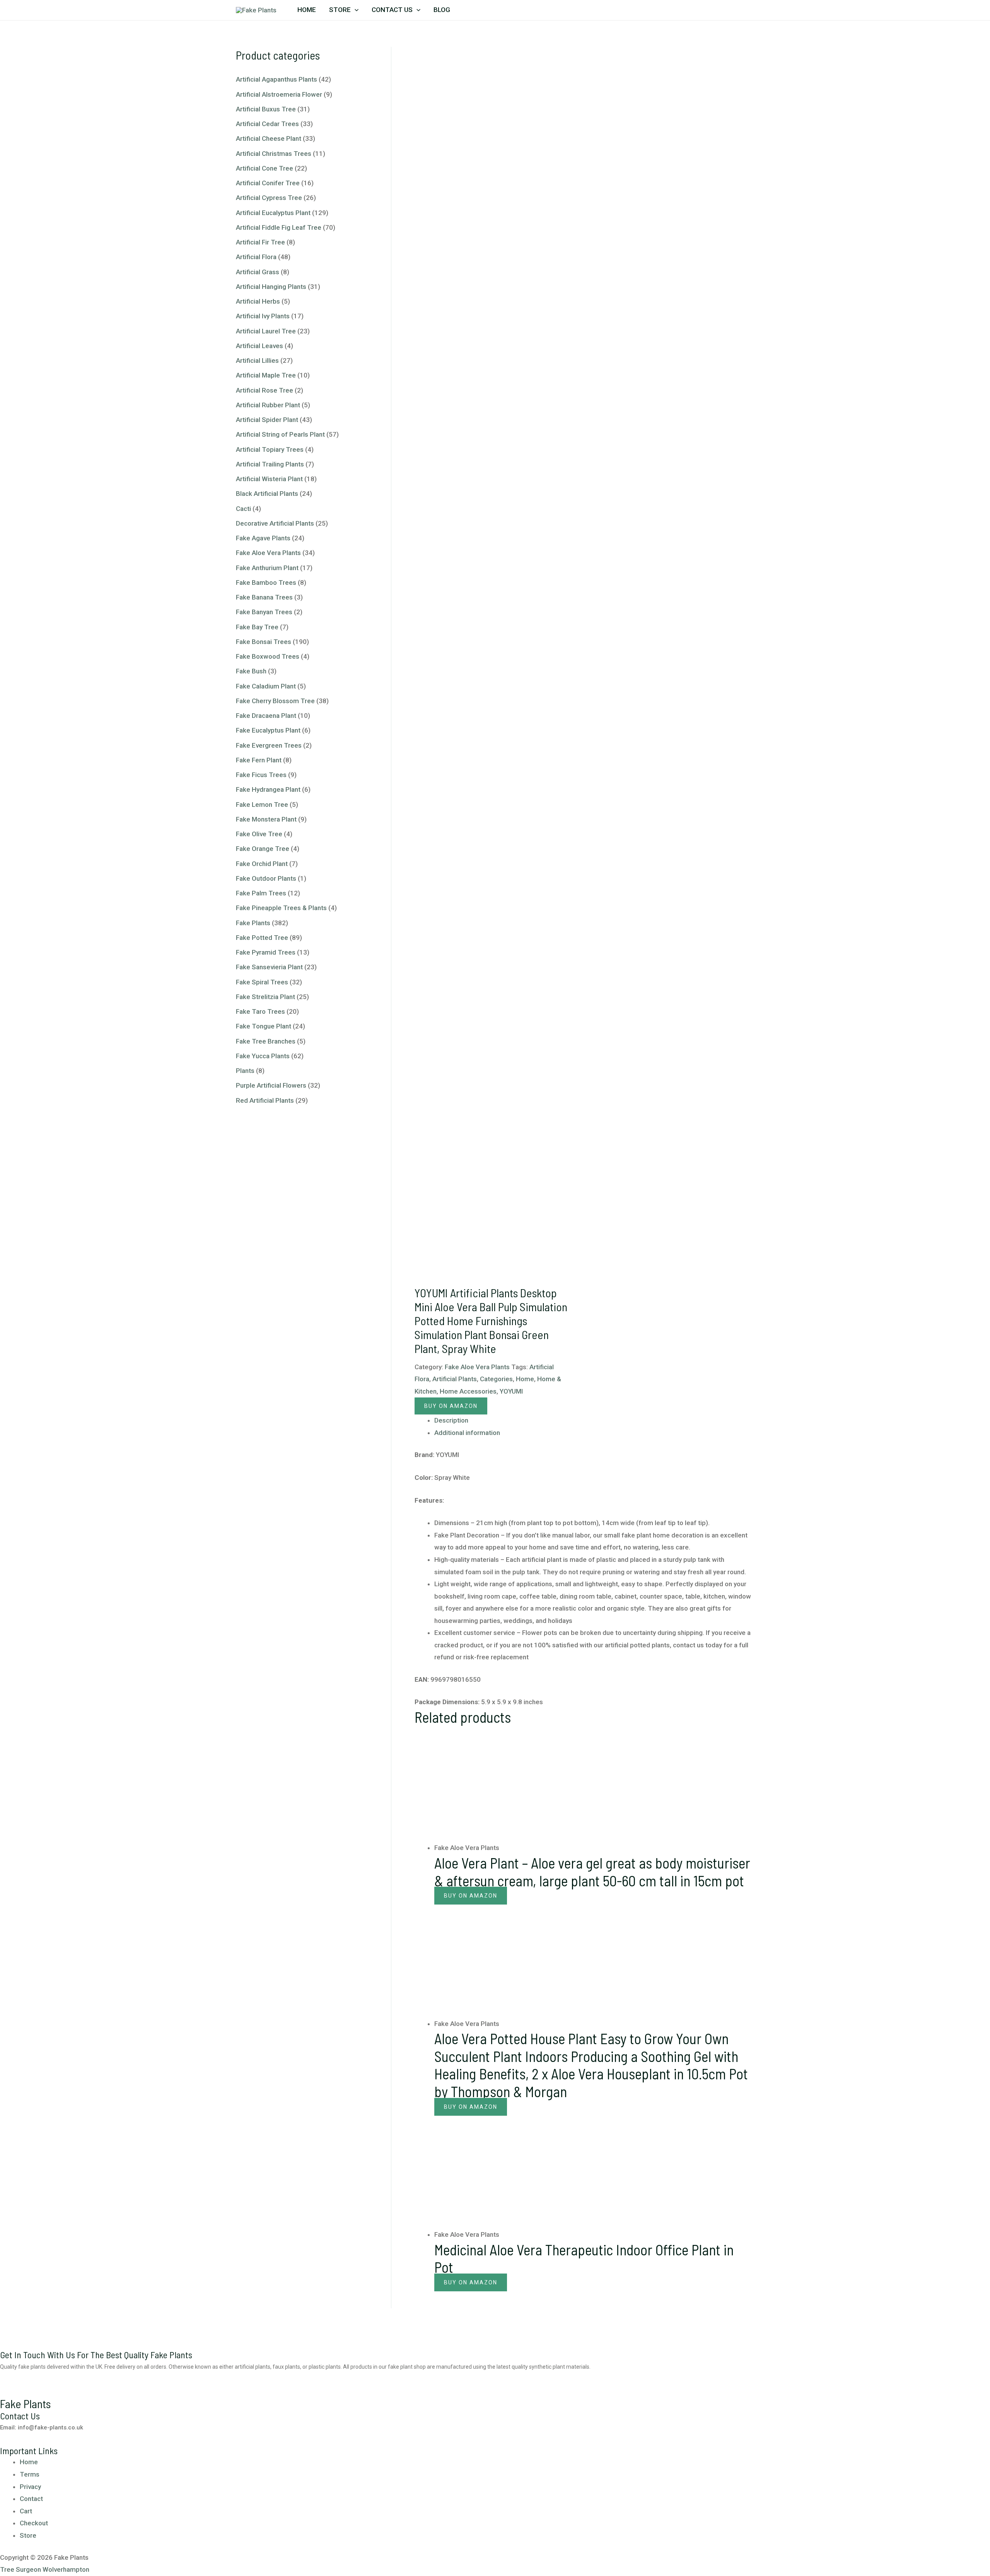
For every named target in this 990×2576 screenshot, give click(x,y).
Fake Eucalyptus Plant (268, 730)
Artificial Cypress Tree (269, 198)
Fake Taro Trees (260, 1011)
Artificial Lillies (257, 360)
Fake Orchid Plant (262, 864)
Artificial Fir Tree (260, 242)
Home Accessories (468, 1391)
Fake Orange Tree (263, 849)
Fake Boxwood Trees (268, 656)
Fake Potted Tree (262, 938)
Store (340, 10)
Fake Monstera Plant (266, 819)
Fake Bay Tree (257, 627)
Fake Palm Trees (261, 893)
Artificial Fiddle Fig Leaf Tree (279, 227)
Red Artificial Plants (265, 1100)
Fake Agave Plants (263, 538)
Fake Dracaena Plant (266, 716)
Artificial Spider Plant (267, 420)
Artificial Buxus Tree (266, 109)
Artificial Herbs (258, 301)
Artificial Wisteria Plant (269, 479)
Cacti (243, 509)
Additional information (467, 1433)
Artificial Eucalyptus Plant (273, 213)
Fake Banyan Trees (264, 612)
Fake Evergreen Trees (269, 745)
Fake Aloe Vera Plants (268, 553)
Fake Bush (251, 671)
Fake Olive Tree (259, 834)
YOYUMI (511, 1391)
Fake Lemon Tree (262, 805)
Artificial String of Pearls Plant (280, 434)
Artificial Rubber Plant (268, 405)
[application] (355, 10)
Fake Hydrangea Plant (268, 789)
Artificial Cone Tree (265, 168)
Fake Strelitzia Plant (265, 997)
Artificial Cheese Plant (269, 138)
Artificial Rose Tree (265, 390)
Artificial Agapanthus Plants (277, 79)
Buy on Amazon (451, 1406)
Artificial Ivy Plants (263, 316)
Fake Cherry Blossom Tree (275, 701)
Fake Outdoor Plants (266, 878)
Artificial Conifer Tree (268, 183)
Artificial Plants (455, 1379)
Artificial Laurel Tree (266, 331)
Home (307, 10)
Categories (496, 1379)
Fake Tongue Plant (264, 1026)
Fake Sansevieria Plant (269, 967)
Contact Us (392, 10)
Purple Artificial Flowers (271, 1085)
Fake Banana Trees (264, 597)
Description (451, 1420)
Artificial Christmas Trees (274, 154)
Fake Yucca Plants (263, 1056)
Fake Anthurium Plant (267, 568)
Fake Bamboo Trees (266, 583)
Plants (245, 1071)
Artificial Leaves (259, 346)
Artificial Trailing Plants (270, 464)
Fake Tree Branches (266, 1041)
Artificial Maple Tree (266, 375)
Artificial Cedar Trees (267, 124)
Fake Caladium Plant (266, 686)
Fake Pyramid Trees (266, 952)
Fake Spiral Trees (262, 982)
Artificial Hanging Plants (271, 287)
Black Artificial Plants (267, 494)
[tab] (594, 1421)
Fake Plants (253, 923)
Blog (442, 10)
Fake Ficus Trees (261, 775)
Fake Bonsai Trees (264, 642)
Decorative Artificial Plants (275, 523)
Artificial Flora (256, 257)
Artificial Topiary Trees (270, 449)
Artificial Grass (258, 272)
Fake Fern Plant (259, 760)
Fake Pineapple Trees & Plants (281, 908)
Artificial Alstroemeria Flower (279, 94)
